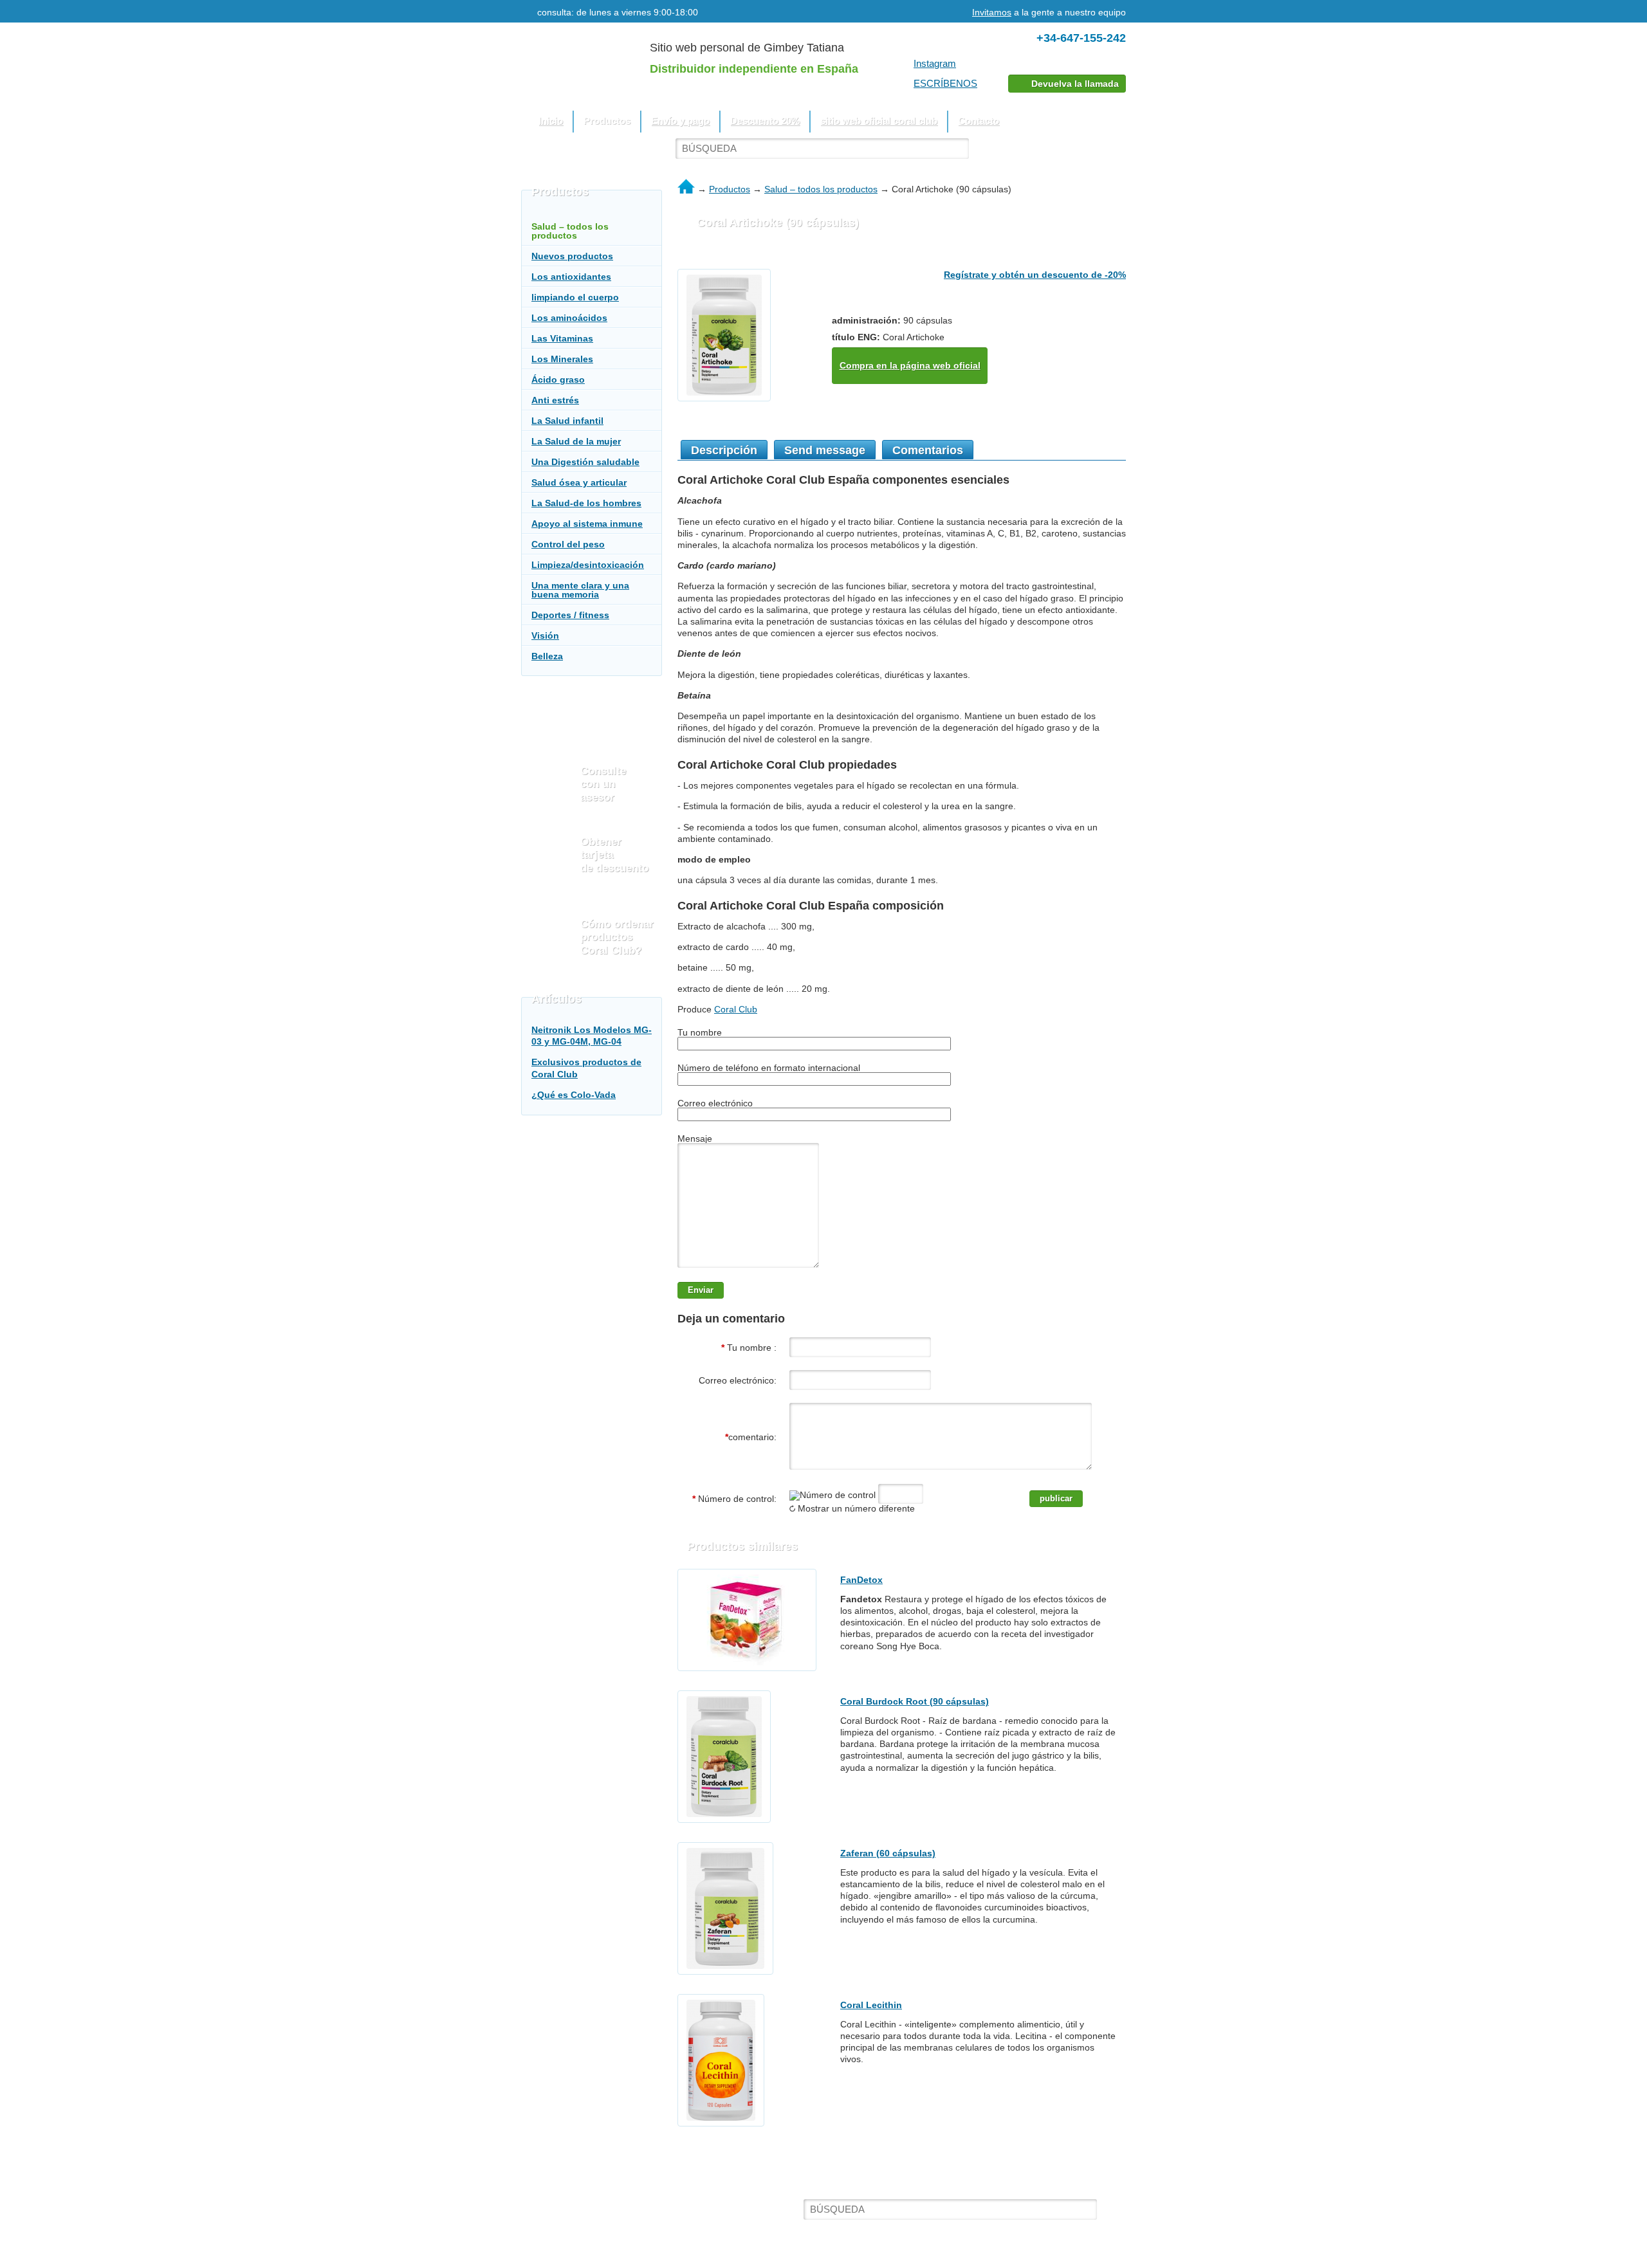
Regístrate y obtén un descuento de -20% (1035, 275)
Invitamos (992, 12)
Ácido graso (558, 380)
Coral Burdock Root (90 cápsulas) (915, 1701)
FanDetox (861, 1580)
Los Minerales (562, 359)
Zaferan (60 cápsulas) (888, 1853)
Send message (825, 450)
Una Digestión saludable (585, 462)
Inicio (551, 121)
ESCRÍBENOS (945, 83)
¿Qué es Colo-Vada (574, 1095)
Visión (545, 636)
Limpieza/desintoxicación (588, 565)
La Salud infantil (567, 421)
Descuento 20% (765, 121)
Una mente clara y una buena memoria (580, 590)
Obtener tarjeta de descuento (614, 855)
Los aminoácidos (569, 318)
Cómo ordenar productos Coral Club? (617, 937)
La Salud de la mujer (576, 441)
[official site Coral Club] (552, 2214)
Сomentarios (928, 450)
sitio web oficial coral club (879, 121)
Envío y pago (680, 121)
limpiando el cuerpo (575, 297)
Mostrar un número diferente (855, 1508)
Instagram (935, 63)
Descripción (724, 450)
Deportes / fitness (570, 615)
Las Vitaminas (562, 338)
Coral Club (736, 1009)
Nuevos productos (572, 256)
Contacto (979, 121)
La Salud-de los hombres (586, 503)
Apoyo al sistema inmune (587, 524)
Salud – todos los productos (821, 189)
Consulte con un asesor (603, 784)
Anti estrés (555, 400)
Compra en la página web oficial (910, 365)
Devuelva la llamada (1075, 84)
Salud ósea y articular (579, 482)
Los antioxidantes (571, 277)
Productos (730, 189)
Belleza (547, 656)
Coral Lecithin (871, 2005)
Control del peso (568, 544)
